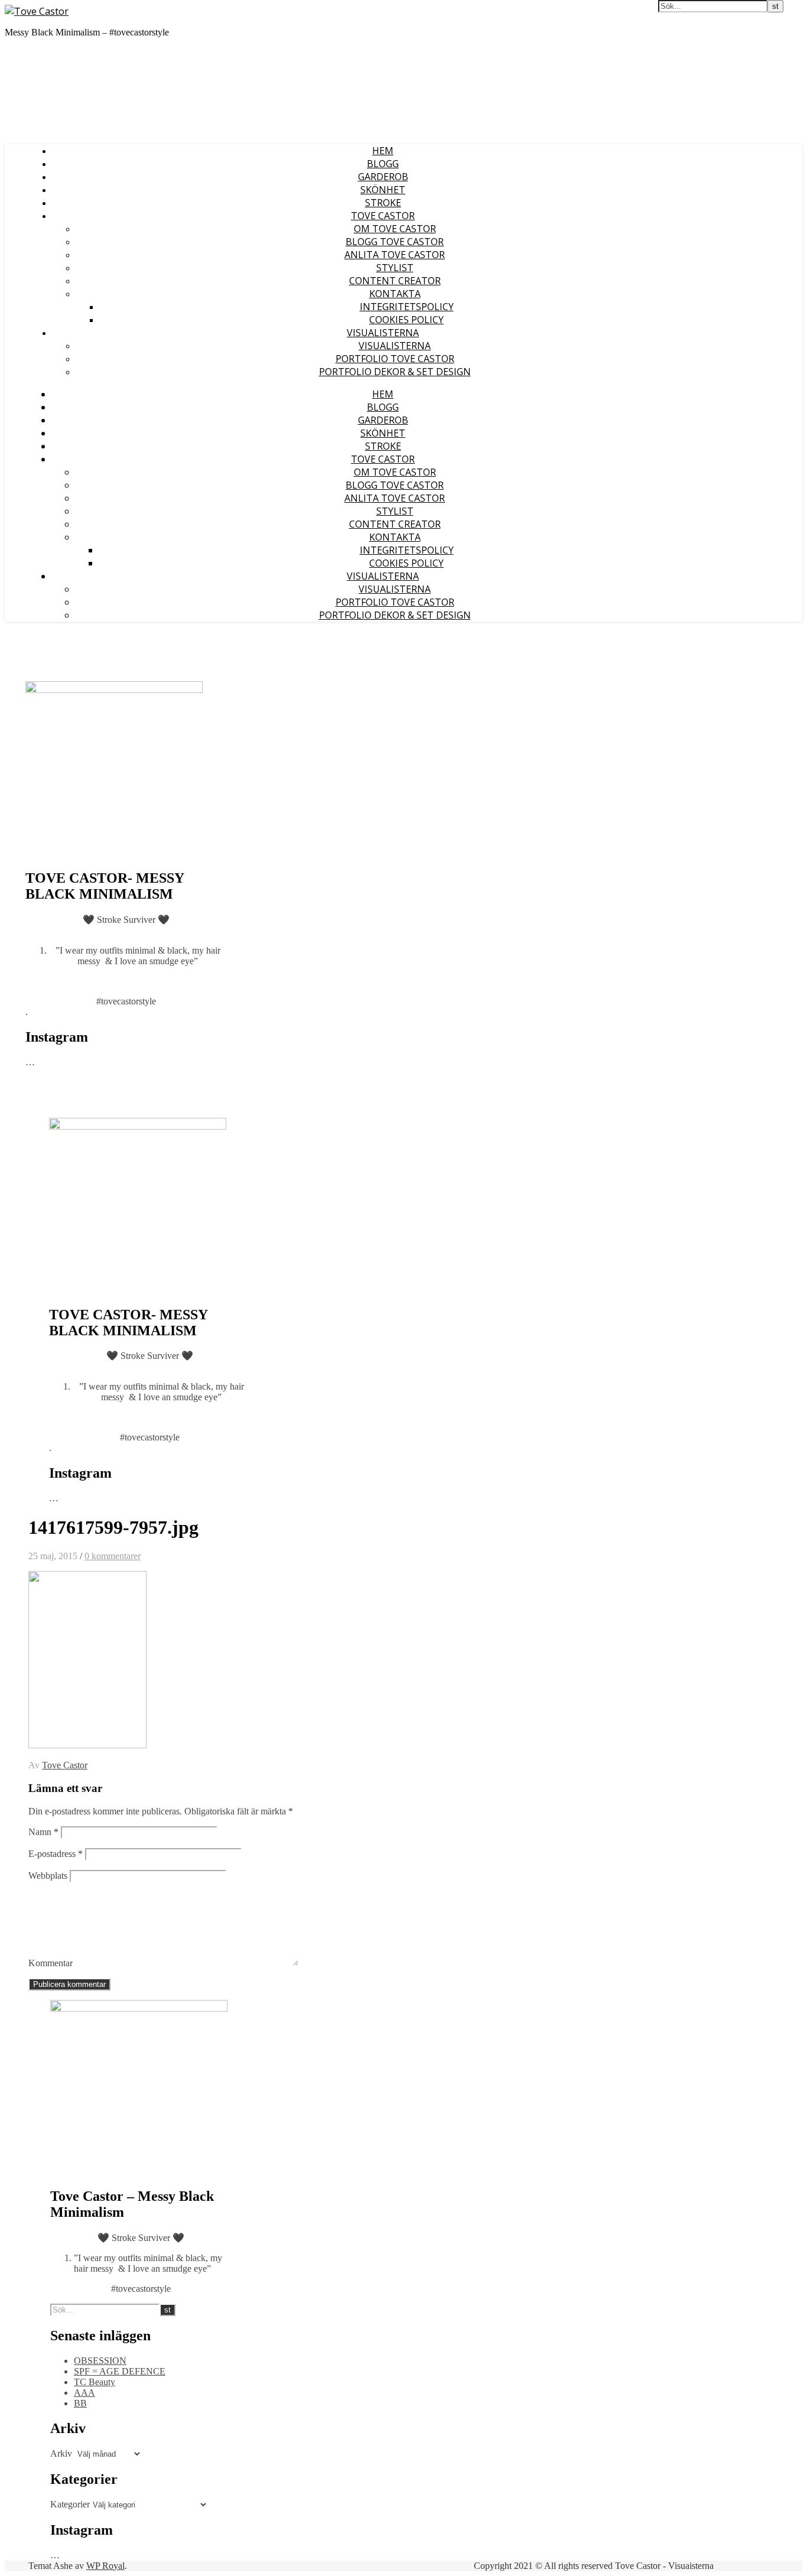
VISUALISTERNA (383, 333)
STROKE (383, 203)
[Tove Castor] (37, 11)
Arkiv (61, 2453)
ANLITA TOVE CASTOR (395, 255)
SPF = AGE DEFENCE (120, 2371)
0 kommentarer (113, 1556)
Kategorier (70, 2504)
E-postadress (56, 1854)
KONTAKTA (395, 294)
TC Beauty (95, 2382)
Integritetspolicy (407, 307)
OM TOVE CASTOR (395, 229)
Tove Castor (65, 1765)
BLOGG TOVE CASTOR (395, 242)
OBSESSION (100, 2361)
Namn (43, 1832)
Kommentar (51, 1963)
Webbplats (48, 1876)
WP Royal (105, 2566)
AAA (84, 2393)
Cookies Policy (406, 320)
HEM (383, 151)
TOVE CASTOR (383, 216)
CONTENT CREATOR (395, 281)
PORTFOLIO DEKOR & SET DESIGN (395, 372)
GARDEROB (383, 177)
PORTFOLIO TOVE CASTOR (395, 359)
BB (80, 2403)
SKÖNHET (383, 190)
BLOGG (383, 164)
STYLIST (395, 268)
